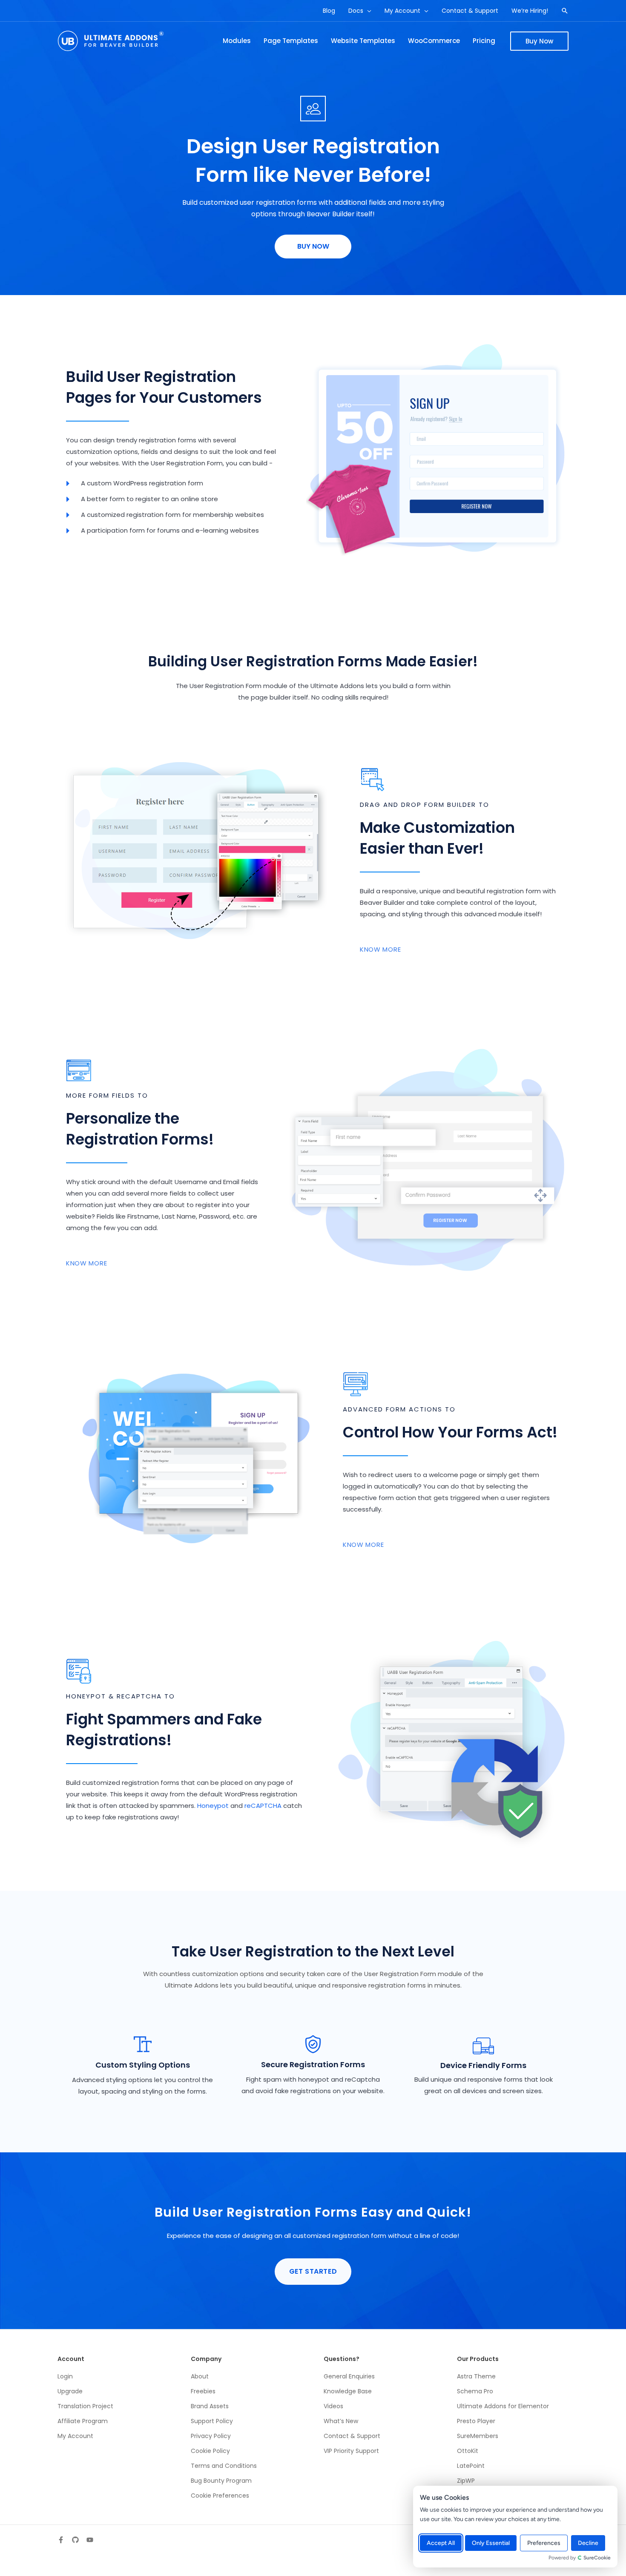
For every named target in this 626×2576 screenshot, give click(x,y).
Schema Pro (475, 2391)
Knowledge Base (348, 2391)
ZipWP (466, 2481)
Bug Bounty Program (221, 2481)
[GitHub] (75, 2540)
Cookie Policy (210, 2451)
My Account (75, 2436)
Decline (588, 2543)
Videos (333, 2406)
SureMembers (478, 2436)
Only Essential (491, 2543)
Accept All (441, 2543)
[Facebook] (61, 2540)
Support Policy (212, 2421)
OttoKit (468, 2451)
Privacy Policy (211, 2436)
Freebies (203, 2391)
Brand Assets (210, 2406)
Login (65, 2376)
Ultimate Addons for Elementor (503, 2406)
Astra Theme (476, 2376)
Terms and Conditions (224, 2466)
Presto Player (476, 2421)
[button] (367, 11)
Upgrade (70, 2391)
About (200, 2376)
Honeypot (213, 1806)
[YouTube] (90, 2540)
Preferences (544, 2543)
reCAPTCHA (263, 1806)
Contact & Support (352, 2436)
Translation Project (85, 2406)
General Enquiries (349, 2376)
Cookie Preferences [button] (220, 2496)
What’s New (341, 2421)
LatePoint (471, 2466)
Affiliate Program (83, 2421)
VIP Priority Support (351, 2451)
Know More (380, 949)
